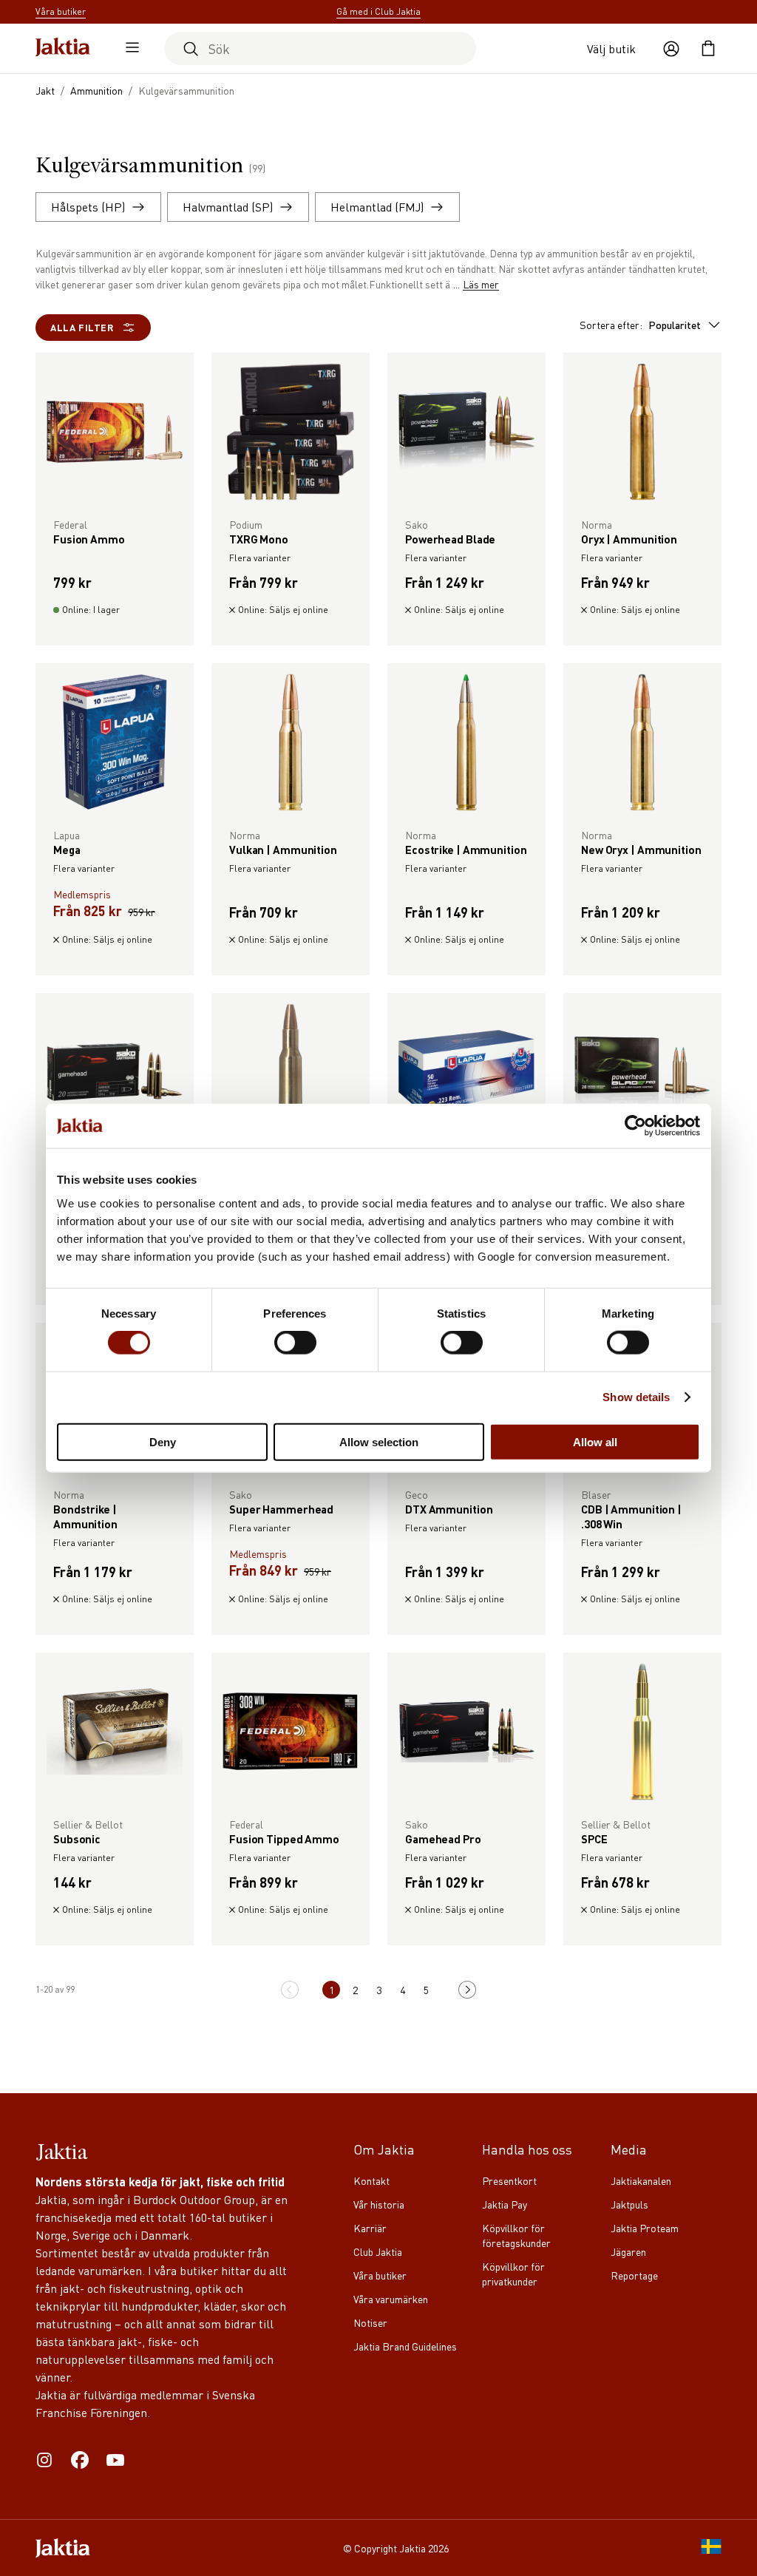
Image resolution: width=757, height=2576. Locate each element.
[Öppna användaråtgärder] (671, 49)
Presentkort (509, 2180)
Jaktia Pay (505, 2204)
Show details (636, 1397)
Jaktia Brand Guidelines (405, 2346)
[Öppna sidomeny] (129, 49)
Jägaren (628, 2251)
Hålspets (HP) (88, 207)
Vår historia (379, 2204)
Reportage (634, 2275)
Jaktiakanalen (641, 2180)
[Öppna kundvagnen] (708, 49)
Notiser (370, 2322)
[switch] (295, 1343)
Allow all (595, 1441)
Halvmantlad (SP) (228, 207)
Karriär (370, 2228)
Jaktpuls (629, 2204)
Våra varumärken (391, 2299)
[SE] (711, 2548)
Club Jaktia (378, 2251)
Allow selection (379, 1441)
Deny (163, 1441)
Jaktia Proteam (645, 2228)
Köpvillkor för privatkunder (513, 2274)
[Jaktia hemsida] (63, 48)
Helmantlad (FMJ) (377, 207)
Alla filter (82, 327)
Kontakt (371, 2180)
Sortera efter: (640, 325)
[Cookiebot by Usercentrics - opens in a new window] (635, 1126)
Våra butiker (380, 2275)
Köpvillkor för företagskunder (516, 2235)
